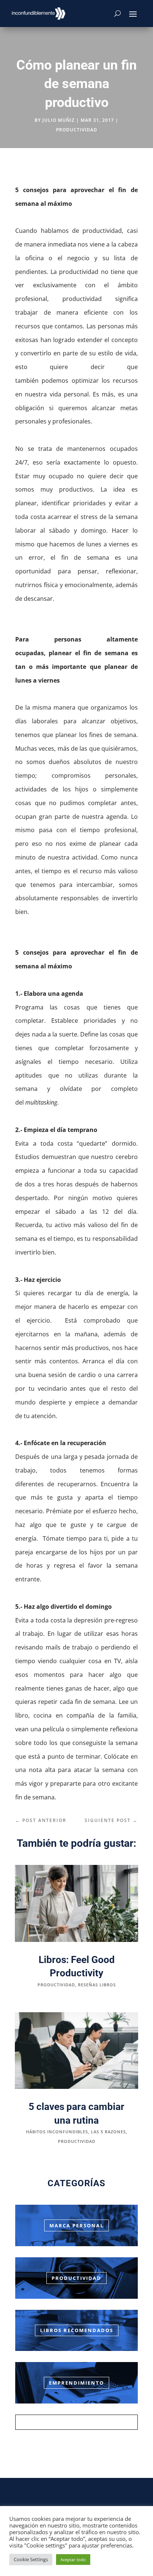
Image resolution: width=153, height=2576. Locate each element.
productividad (77, 130)
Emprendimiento (76, 2383)
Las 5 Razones (108, 2132)
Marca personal (76, 2225)
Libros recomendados (77, 2330)
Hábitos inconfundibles (57, 2132)
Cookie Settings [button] (31, 2559)
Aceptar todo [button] (73, 2560)
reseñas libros (97, 1985)
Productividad (76, 2278)
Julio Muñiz (58, 120)
